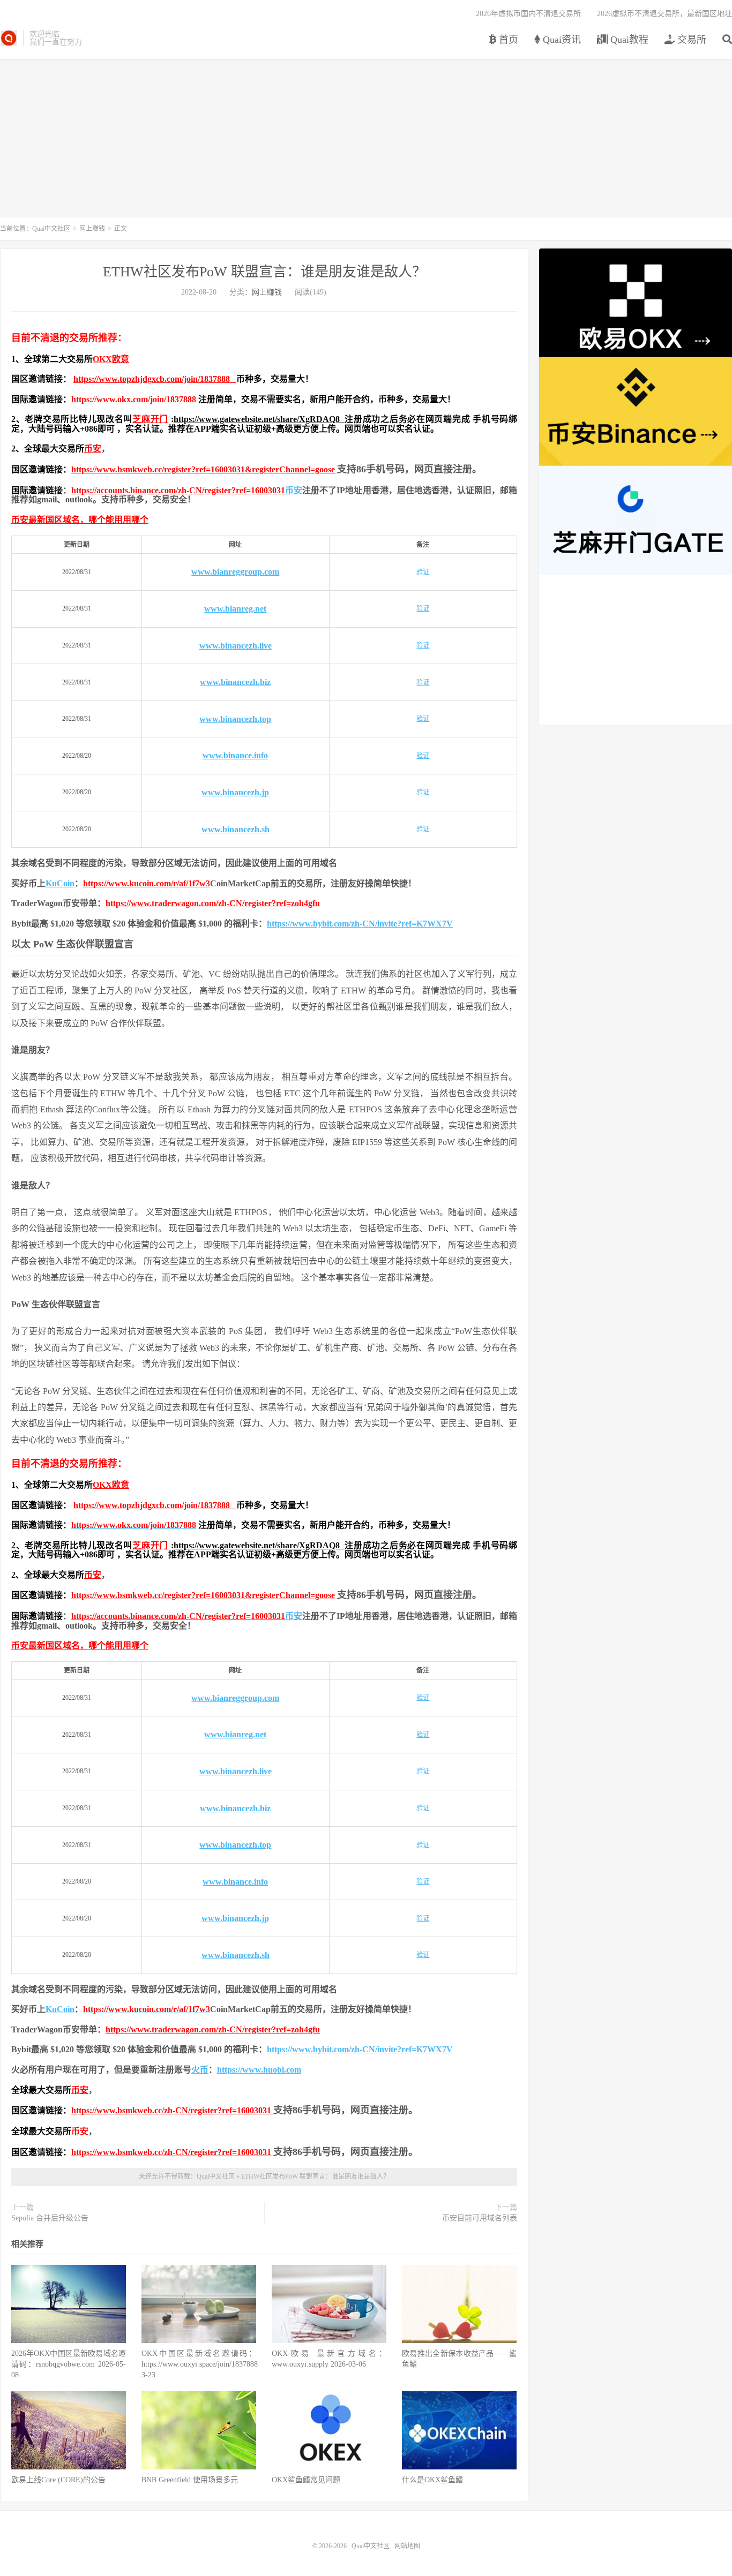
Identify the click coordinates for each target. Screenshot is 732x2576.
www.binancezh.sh (236, 829)
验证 (423, 572)
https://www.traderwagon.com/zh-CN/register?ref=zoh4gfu (213, 903)
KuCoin (60, 883)
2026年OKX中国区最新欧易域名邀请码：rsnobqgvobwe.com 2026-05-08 (69, 2364)
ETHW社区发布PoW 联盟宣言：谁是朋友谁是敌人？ (264, 272)
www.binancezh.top (235, 719)
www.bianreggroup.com (235, 572)
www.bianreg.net (235, 609)
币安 (93, 449)
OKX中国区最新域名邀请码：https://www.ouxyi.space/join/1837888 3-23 (200, 2364)
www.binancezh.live (236, 646)
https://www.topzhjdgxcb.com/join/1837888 (155, 379)
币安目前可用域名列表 (480, 2218)
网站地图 (407, 2546)
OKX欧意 (111, 359)
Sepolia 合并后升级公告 (50, 2218)
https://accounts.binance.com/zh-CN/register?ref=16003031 (178, 490)
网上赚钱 (92, 229)
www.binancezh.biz (235, 682)
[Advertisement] (366, 142)
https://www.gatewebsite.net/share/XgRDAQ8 (259, 419)
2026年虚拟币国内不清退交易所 (528, 14)
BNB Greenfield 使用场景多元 (190, 2480)
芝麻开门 (150, 419)
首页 (507, 40)
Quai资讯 (561, 40)
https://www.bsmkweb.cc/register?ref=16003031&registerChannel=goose (203, 469)
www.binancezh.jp (235, 792)
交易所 (690, 40)
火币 (200, 2070)
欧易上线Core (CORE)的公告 (58, 2480)
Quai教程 (628, 40)
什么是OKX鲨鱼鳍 (432, 2480)
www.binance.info (235, 755)
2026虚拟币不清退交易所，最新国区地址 (664, 14)
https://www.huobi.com (259, 2070)
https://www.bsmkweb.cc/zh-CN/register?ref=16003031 (171, 2110)
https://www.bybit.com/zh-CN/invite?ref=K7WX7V (360, 924)
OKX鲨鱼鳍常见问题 (306, 2480)
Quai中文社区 (9, 38)
